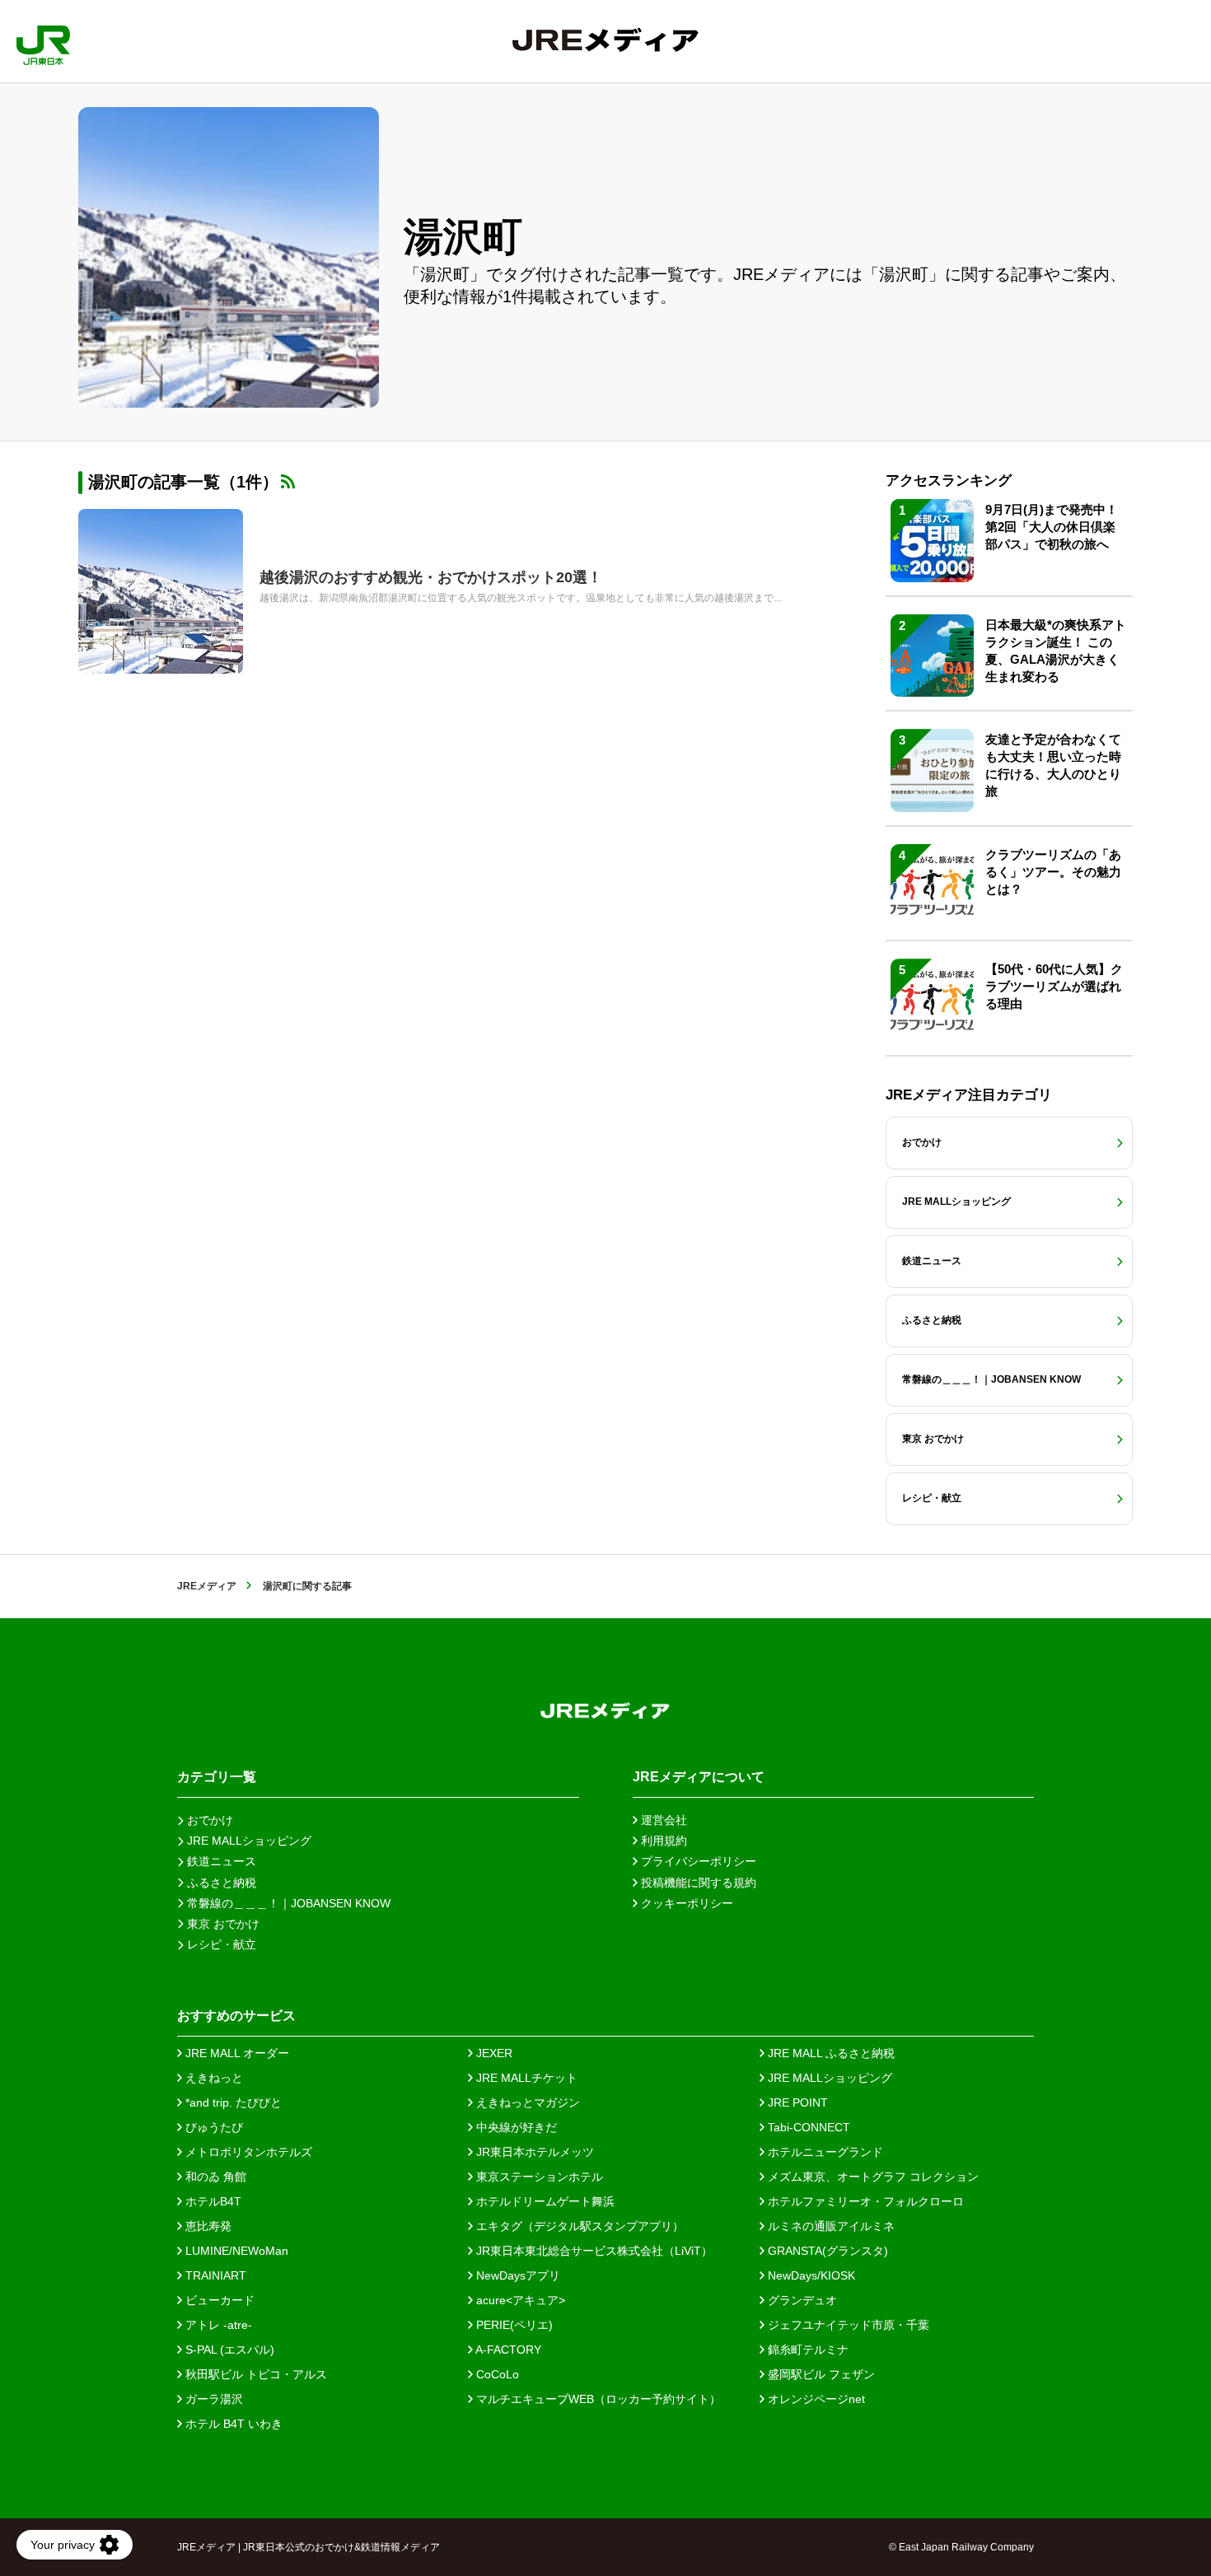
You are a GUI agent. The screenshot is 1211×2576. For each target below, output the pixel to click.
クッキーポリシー (685, 1903)
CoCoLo (496, 2374)
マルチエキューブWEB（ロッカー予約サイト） (597, 2399)
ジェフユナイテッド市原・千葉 (847, 2325)
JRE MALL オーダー (236, 2053)
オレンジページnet (815, 2399)
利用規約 (662, 1841)
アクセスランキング (949, 481)
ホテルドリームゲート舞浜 (544, 2201)
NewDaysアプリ (517, 2275)
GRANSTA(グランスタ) (826, 2251)
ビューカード (218, 2300)
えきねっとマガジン (526, 2102)
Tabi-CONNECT (807, 2127)
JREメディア (207, 1586)
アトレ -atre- (217, 2325)
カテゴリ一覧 (217, 1777)
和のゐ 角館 (214, 2177)
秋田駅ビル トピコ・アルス (255, 2374)
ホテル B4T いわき (232, 2424)
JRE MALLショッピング (828, 2078)
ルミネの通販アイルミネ (830, 2226)
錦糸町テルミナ (807, 2350)
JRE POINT (796, 2102)
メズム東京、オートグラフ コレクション (872, 2177)
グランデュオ (801, 2300)
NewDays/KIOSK (810, 2275)
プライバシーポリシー (697, 1861)
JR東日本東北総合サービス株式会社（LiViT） (593, 2251)
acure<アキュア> (519, 2300)
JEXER (493, 2053)
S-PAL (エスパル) (228, 2350)
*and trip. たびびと (232, 2102)
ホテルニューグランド (824, 2152)
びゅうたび (213, 2127)
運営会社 (662, 1820)
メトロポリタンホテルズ (247, 2152)
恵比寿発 (207, 2226)
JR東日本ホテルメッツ (533, 2152)
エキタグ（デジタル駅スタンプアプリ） (578, 2226)
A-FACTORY (507, 2350)
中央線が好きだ (515, 2127)
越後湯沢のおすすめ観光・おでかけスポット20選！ (431, 577)
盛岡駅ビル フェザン (820, 2374)
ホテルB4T (212, 2201)
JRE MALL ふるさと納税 (830, 2053)
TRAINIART (214, 2275)
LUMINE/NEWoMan (235, 2251)
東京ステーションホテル (538, 2177)
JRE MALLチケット (525, 2078)
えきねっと (213, 2078)
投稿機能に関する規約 (697, 1883)
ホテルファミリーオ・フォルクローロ (864, 2201)
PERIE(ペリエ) (513, 2325)
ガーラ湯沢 (213, 2399)
